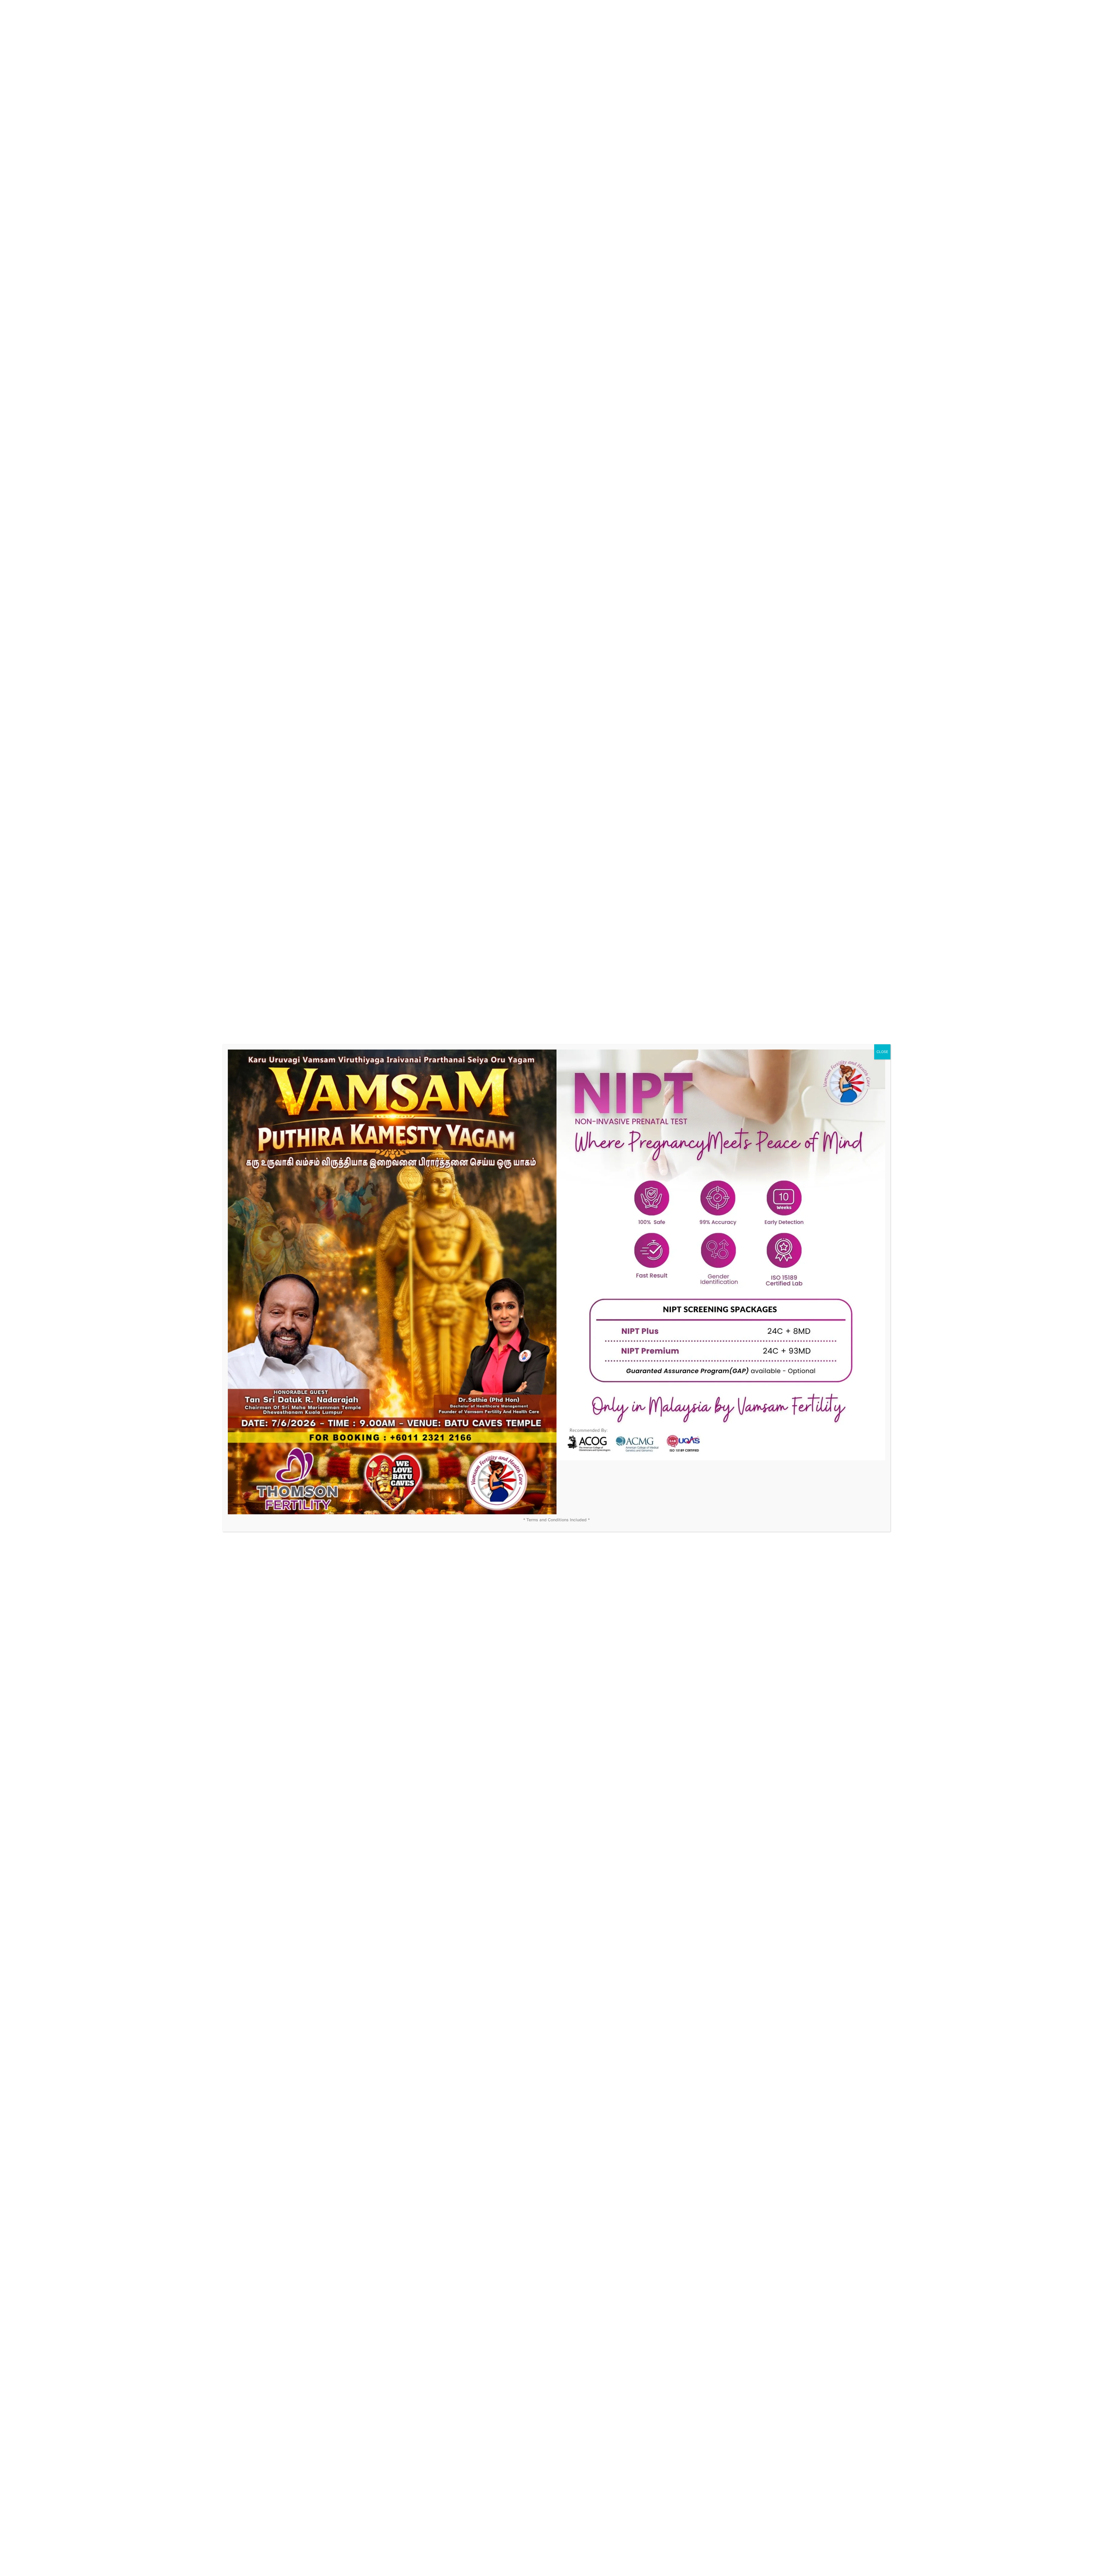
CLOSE (882, 1052)
